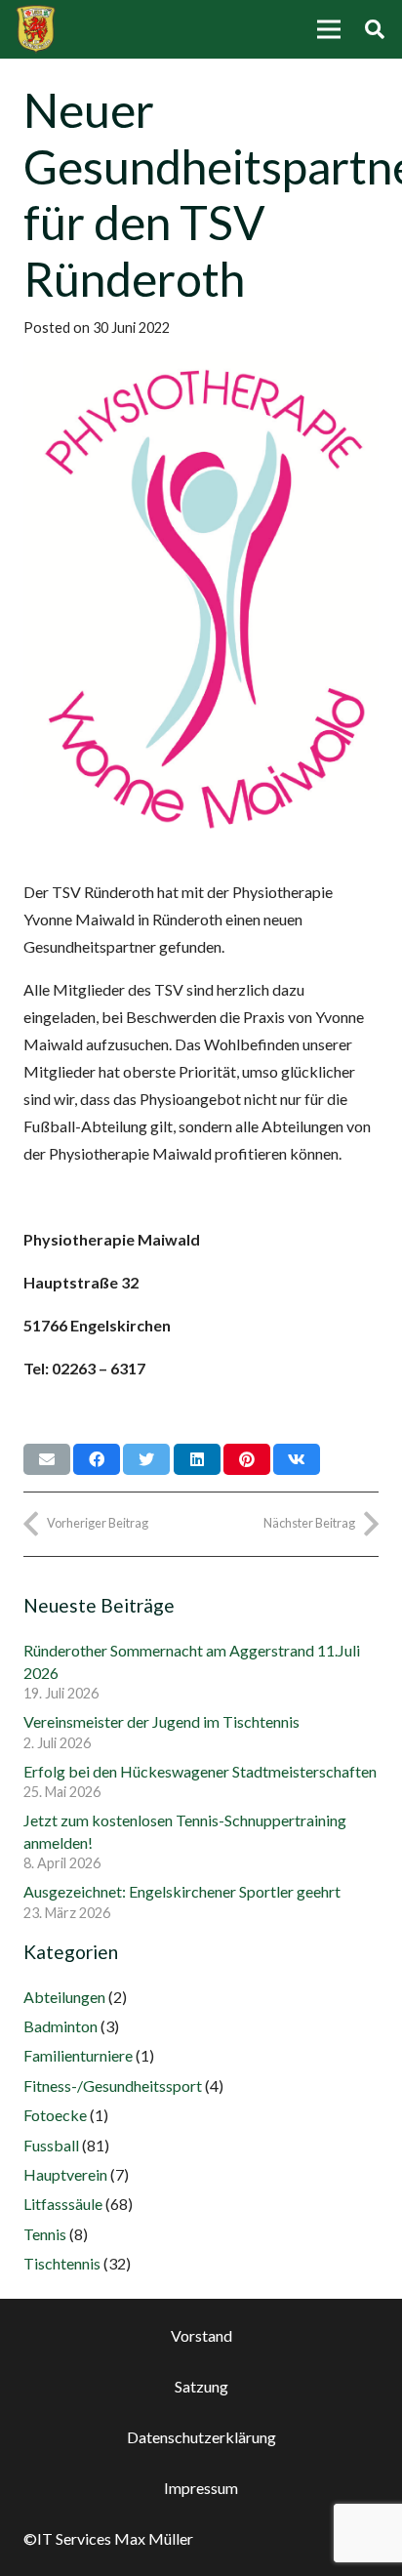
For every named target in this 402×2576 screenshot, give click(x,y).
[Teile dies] (97, 1459)
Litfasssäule (63, 2204)
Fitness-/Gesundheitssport (113, 2085)
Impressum (201, 2488)
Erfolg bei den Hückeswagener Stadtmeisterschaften (200, 1771)
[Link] (36, 29)
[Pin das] (247, 1459)
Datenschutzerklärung (201, 2437)
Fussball (51, 2145)
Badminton (60, 2026)
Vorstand (201, 2335)
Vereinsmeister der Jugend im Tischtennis (161, 1721)
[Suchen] (375, 29)
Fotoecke (55, 2115)
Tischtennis (62, 2263)
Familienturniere (78, 2055)
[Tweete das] (146, 1459)
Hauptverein (65, 2174)
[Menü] (329, 29)
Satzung (201, 2386)
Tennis (45, 2234)
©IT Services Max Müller (108, 2538)
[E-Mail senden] (47, 1459)
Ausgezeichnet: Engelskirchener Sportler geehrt (182, 1891)
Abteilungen (64, 1997)
